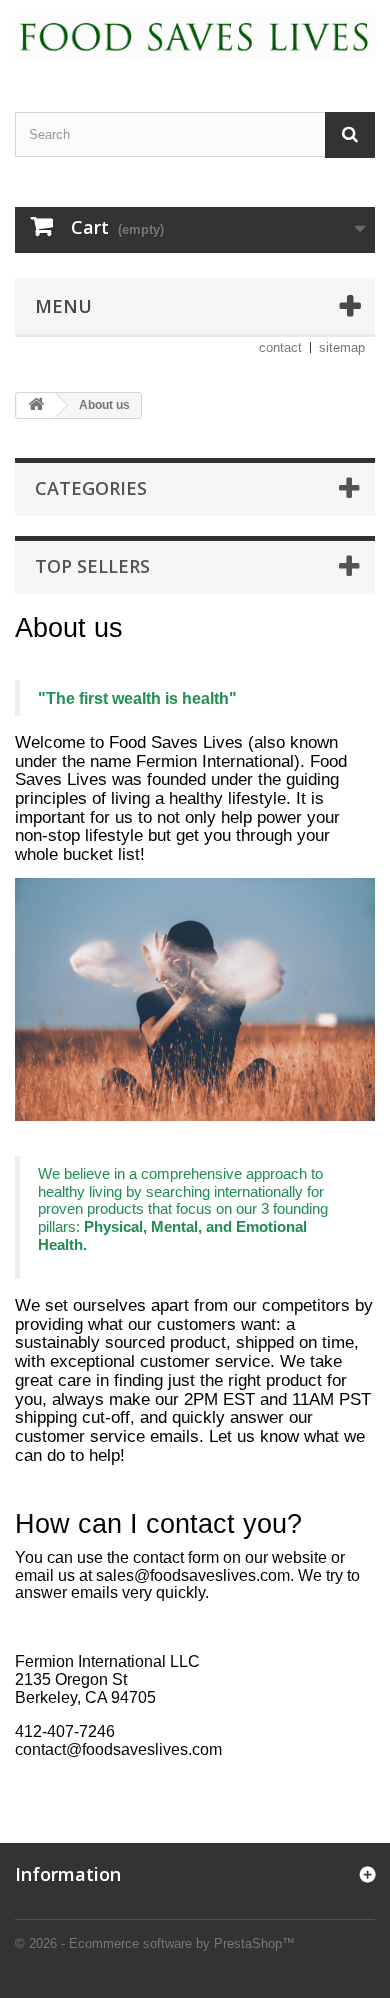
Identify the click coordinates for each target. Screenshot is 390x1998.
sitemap (342, 347)
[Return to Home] (36, 405)
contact (280, 347)
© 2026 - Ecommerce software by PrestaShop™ (155, 1943)
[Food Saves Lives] (195, 38)
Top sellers (92, 566)
